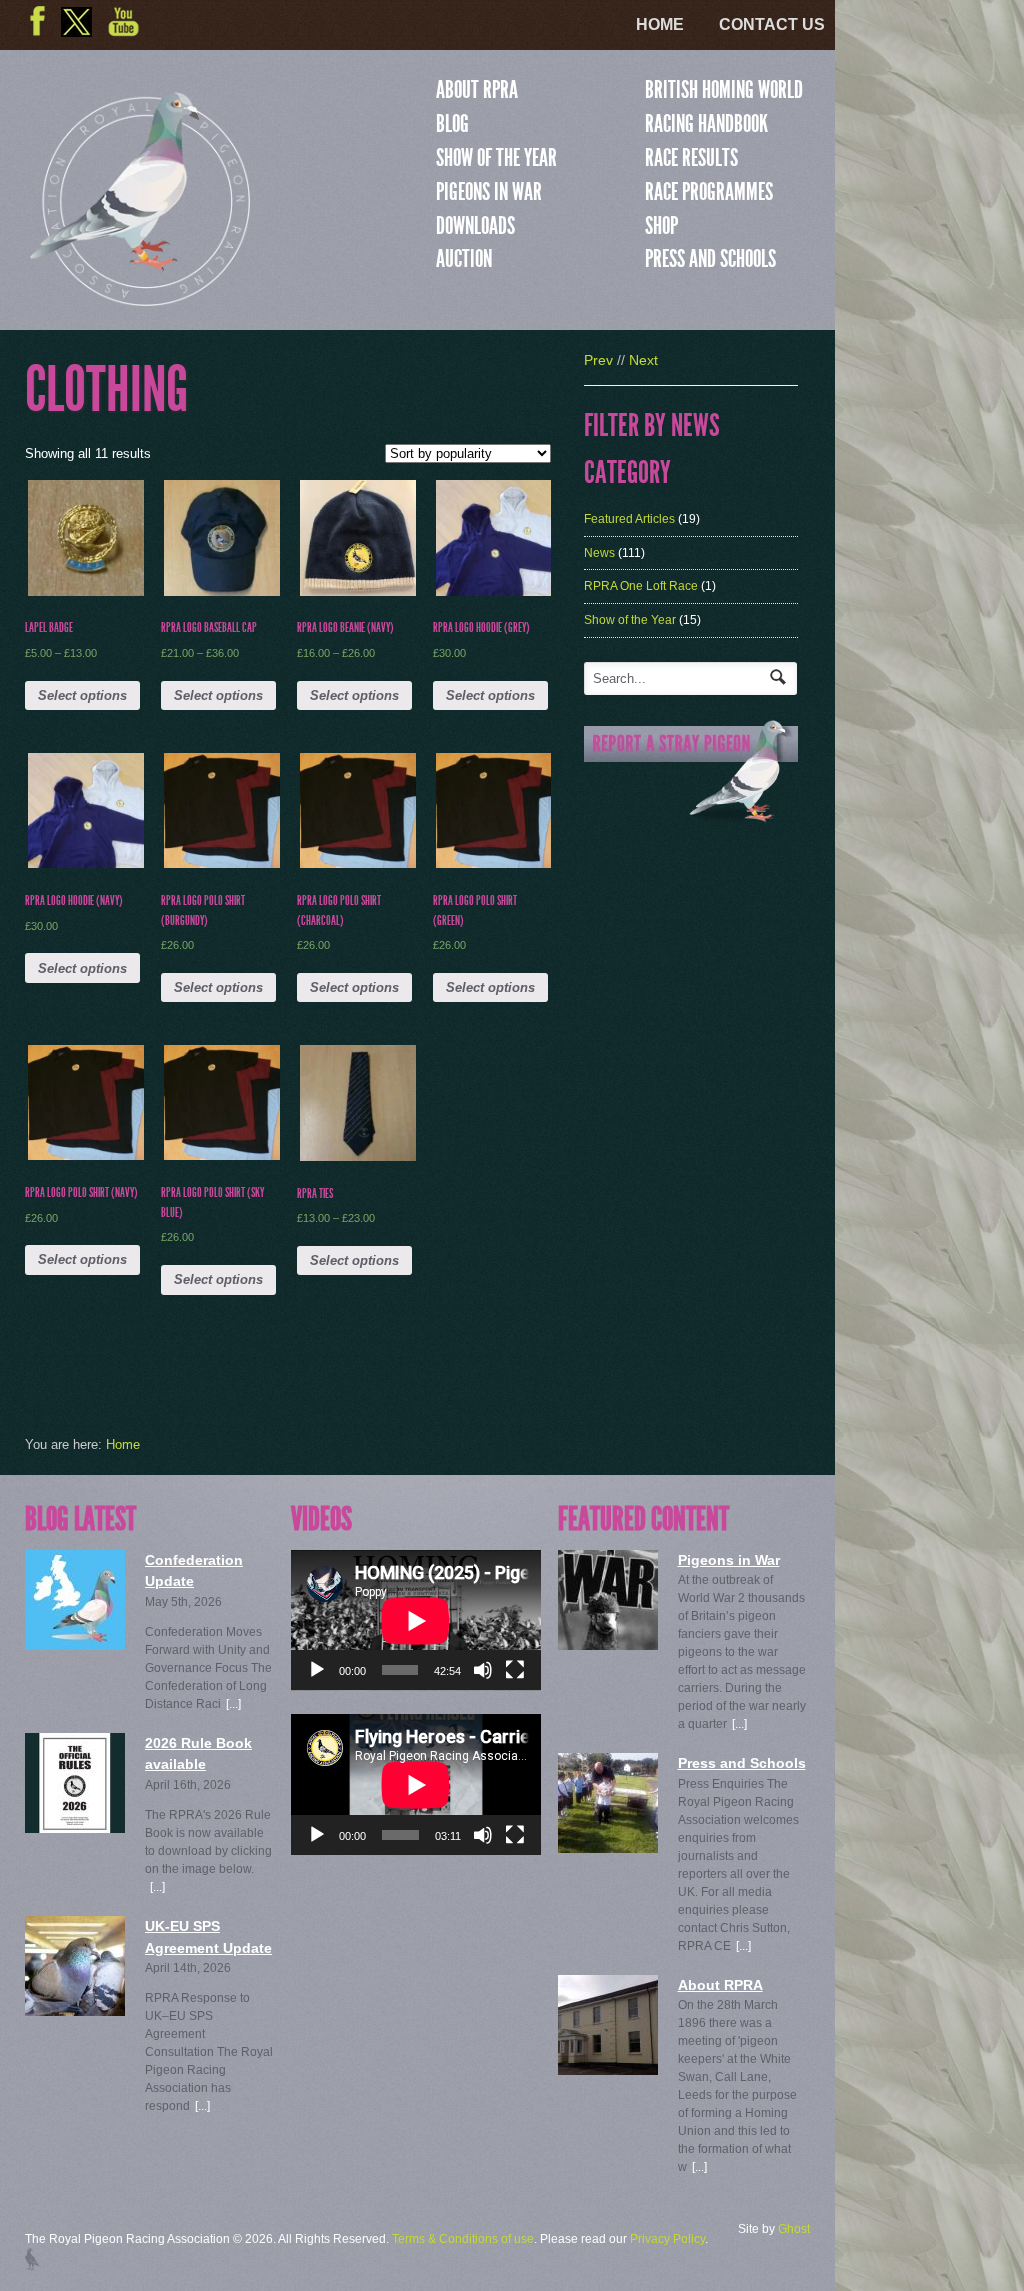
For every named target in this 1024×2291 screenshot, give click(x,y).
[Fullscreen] (515, 1670)
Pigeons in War (489, 192)
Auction (464, 259)
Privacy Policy (667, 2239)
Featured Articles (629, 519)
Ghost (794, 2229)
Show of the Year (496, 158)
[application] (416, 1620)
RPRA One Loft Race (641, 586)
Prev (598, 360)
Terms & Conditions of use (463, 2239)
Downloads (475, 226)
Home (660, 24)
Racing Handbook (706, 124)
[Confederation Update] (75, 1600)
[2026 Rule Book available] (75, 1783)
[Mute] (483, 1670)
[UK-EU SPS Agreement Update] (75, 1966)
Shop (661, 226)
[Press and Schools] (608, 1803)
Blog (452, 124)
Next (643, 360)
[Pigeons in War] (608, 1600)
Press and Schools (710, 259)
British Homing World (724, 90)
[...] (233, 1704)
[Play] (317, 1670)
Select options (82, 695)
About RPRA (477, 90)
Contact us (772, 24)
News (599, 553)
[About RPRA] (608, 2025)
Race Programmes (709, 192)
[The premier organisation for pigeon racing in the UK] (140, 297)
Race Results (691, 158)
